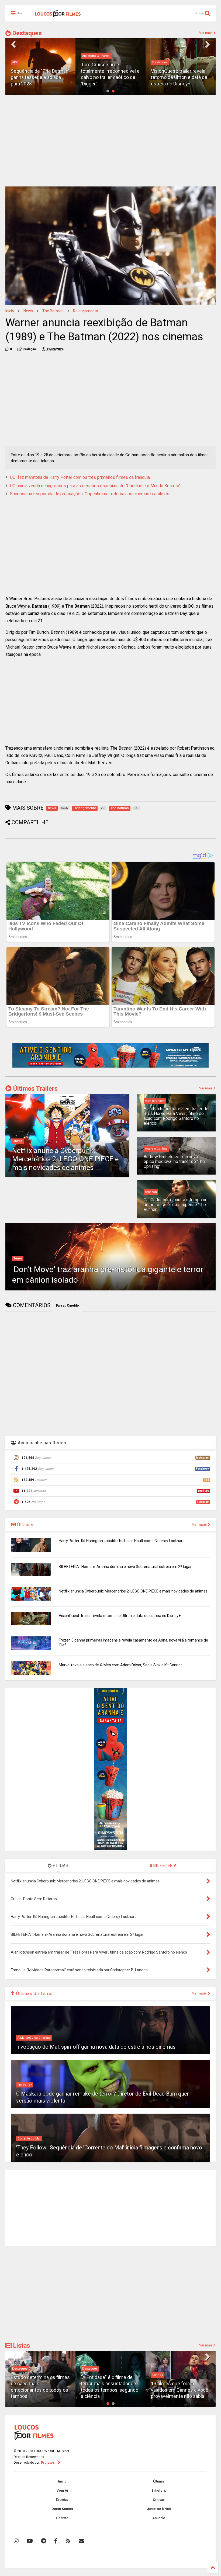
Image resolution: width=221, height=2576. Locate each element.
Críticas (159, 2500)
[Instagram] (16, 2541)
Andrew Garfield (156, 1149)
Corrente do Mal (29, 2139)
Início (10, 311)
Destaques (26, 33)
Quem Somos (62, 2509)
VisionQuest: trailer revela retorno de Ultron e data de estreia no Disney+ (179, 77)
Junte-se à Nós (159, 2509)
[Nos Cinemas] (110, 1067)
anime (18, 1141)
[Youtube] (30, 2541)
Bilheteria (159, 2491)
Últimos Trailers (35, 1089)
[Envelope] (81, 2541)
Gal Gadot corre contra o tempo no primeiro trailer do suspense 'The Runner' (176, 1205)
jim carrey (25, 2085)
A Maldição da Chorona (34, 2038)
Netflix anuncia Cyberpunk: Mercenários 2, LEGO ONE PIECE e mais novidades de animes (65, 1159)
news (28, 311)
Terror (18, 1258)
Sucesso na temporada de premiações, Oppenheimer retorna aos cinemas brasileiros (90, 494)
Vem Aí (62, 2491)
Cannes (158, 2375)
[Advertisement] (110, 141)
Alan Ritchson (155, 1101)
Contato (62, 2518)
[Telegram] (44, 2541)
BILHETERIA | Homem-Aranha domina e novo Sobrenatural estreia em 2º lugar (125, 1567)
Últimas (25, 1525)
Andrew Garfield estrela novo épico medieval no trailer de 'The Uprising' (174, 1162)
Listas (21, 2346)
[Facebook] (56, 2541)
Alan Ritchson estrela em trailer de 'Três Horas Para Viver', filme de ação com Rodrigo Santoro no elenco (176, 1116)
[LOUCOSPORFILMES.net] (58, 15)
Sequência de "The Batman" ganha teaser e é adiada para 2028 (40, 77)
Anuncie (159, 2518)
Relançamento (86, 311)
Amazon (151, 1192)
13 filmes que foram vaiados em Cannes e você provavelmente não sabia (180, 2390)
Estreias (62, 2500)
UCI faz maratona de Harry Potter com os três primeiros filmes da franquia (80, 477)
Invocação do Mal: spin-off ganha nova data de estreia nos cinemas (96, 2047)
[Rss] (68, 2541)
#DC (15, 62)
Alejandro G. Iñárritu (96, 56)
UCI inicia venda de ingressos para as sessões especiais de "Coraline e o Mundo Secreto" (95, 486)
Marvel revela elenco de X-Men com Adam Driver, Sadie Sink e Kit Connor (120, 1665)
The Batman (53, 311)
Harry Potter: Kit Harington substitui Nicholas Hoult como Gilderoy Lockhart (121, 1541)
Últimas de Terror (34, 1994)
